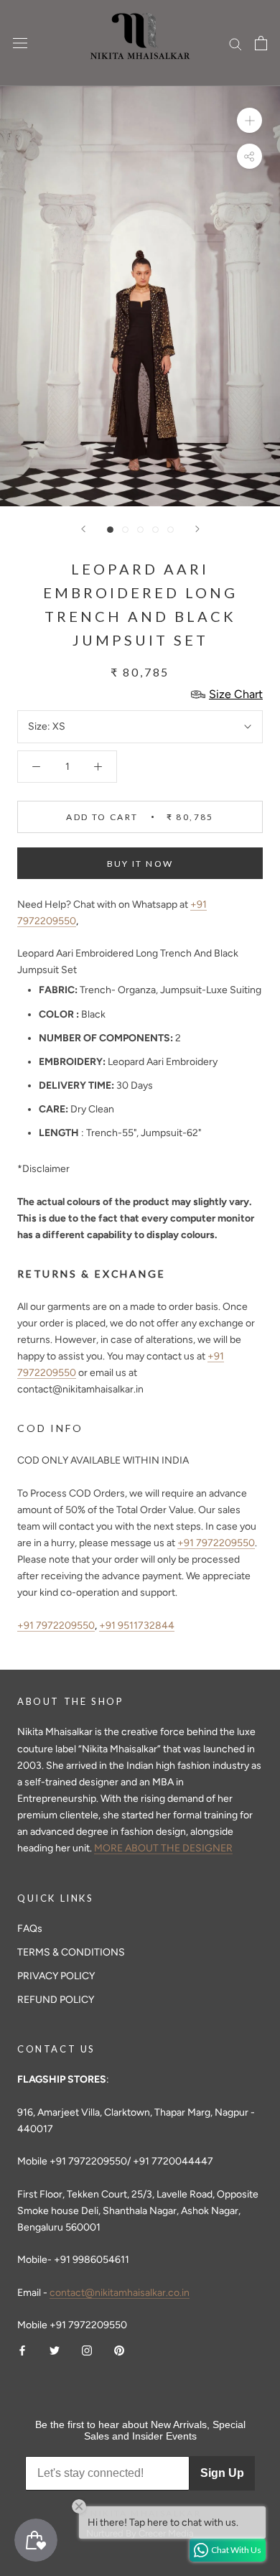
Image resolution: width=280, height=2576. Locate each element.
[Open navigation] (20, 43)
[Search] (235, 43)
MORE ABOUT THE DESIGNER (163, 1848)
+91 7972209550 (216, 1543)
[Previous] (83, 529)
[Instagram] (87, 2349)
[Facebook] (22, 2349)
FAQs (30, 1929)
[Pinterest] (119, 2349)
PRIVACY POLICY (56, 1976)
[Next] (197, 529)
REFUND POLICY (56, 2000)
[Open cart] (261, 43)
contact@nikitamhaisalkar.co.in (120, 2293)
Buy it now (140, 864)
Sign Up (222, 2473)
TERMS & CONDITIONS (71, 1952)
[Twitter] (55, 2349)
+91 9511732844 (137, 1626)
